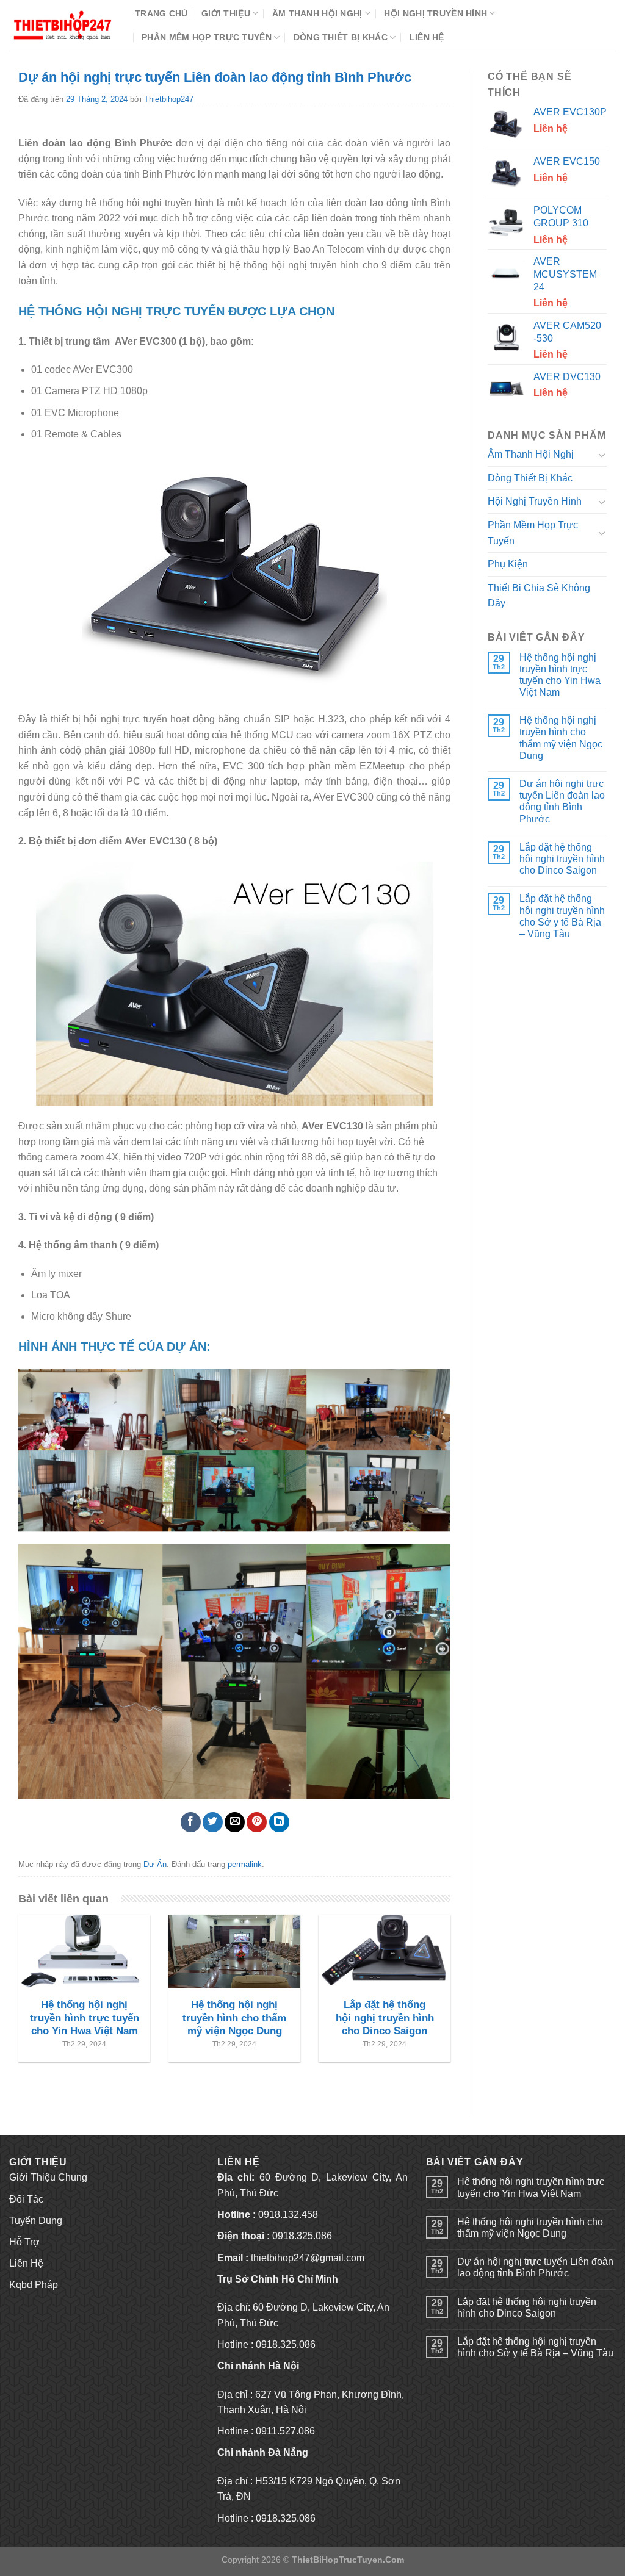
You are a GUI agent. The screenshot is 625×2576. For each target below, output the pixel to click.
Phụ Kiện (508, 564)
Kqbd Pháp (34, 2285)
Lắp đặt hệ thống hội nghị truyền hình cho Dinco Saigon (562, 859)
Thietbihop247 (169, 99)
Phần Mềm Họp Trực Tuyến (207, 37)
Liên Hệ (427, 37)
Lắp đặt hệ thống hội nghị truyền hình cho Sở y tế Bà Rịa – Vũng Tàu (562, 916)
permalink (245, 1864)
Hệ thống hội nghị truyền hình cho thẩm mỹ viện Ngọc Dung (561, 738)
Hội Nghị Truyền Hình (435, 13)
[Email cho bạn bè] (235, 1822)
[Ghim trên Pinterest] (257, 1822)
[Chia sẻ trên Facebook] (191, 1822)
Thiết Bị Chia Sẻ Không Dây (539, 596)
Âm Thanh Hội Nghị (317, 13)
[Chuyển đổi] (602, 455)
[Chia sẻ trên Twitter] (213, 1822)
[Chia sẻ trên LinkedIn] (279, 1822)
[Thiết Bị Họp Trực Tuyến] (63, 25)
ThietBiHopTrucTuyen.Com (348, 2560)
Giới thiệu (226, 13)
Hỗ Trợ (24, 2242)
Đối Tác (26, 2199)
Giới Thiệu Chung (48, 2177)
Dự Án (155, 1864)
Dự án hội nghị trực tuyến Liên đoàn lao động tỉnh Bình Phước (562, 801)
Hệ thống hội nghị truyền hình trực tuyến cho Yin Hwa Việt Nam (560, 675)
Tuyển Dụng (36, 2221)
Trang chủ (161, 13)
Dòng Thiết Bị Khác (341, 37)
